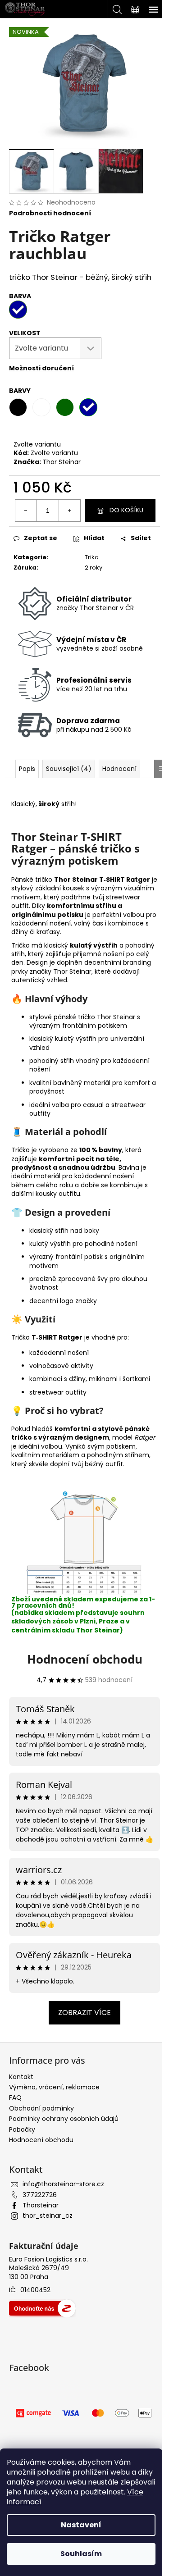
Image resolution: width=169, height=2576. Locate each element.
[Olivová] (65, 407)
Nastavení (81, 2525)
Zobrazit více (84, 2013)
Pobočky (22, 2129)
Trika (92, 557)
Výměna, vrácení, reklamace (54, 2087)
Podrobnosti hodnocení (50, 213)
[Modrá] (88, 407)
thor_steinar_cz (48, 2216)
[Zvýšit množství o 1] (69, 511)
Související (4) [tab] (69, 769)
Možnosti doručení (41, 368)
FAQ (15, 2097)
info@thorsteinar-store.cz (63, 2184)
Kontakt (21, 2077)
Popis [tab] (27, 769)
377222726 (40, 2195)
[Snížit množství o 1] (26, 511)
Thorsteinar (41, 2205)
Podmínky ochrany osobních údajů (64, 2119)
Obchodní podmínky (41, 2108)
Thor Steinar (62, 462)
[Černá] (18, 407)
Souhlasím (81, 2554)
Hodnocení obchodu (85, 1659)
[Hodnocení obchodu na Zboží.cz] (42, 2308)
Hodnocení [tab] (119, 769)
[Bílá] (41, 407)
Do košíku (126, 510)
